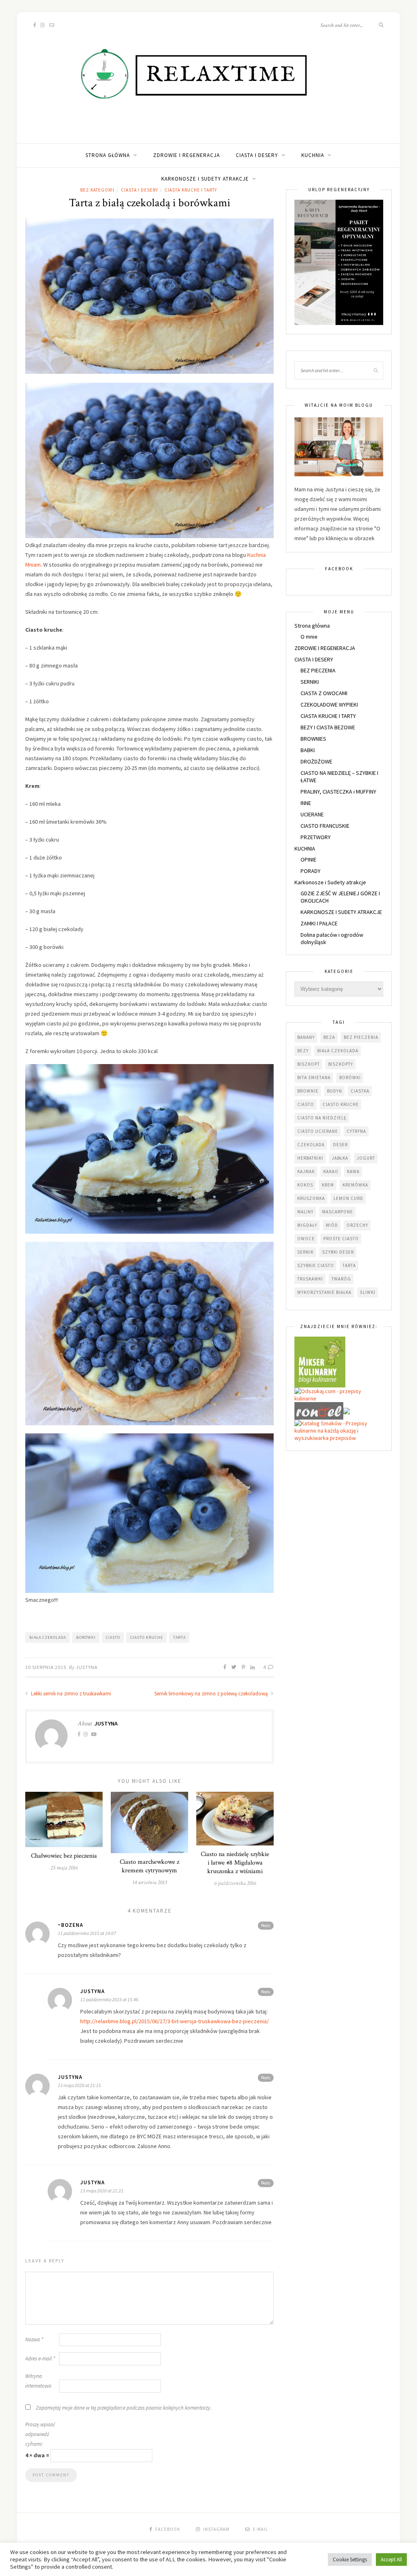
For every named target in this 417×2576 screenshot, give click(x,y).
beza (329, 1037)
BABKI (308, 750)
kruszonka (311, 1198)
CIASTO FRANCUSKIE (325, 826)
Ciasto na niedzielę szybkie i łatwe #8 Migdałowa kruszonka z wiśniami (235, 1863)
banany (306, 1037)
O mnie (309, 637)
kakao (331, 1171)
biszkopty (341, 1064)
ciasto (113, 1637)
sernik (305, 1252)
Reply (266, 1925)
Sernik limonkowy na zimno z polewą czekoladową (212, 1694)
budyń (335, 1091)
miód (332, 1225)
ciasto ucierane (318, 1131)
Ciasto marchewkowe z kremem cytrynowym (149, 1866)
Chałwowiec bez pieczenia (64, 1856)
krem (328, 1185)
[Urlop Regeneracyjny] (339, 262)
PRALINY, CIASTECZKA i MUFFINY (338, 792)
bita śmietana (314, 1078)
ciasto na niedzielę (322, 1118)
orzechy (357, 1225)
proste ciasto (341, 1239)
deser (340, 1145)
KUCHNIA (313, 155)
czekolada (311, 1145)
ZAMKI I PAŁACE (319, 923)
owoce (306, 1239)
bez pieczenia (361, 1037)
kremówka (355, 1185)
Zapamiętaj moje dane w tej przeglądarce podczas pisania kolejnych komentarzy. (124, 2408)
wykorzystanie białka (324, 1292)
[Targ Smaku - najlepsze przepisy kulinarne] (347, 1410)
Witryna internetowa (38, 2381)
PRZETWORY (316, 837)
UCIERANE (312, 814)
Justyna (87, 1667)
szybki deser (338, 1252)
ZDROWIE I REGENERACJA (187, 155)
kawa (353, 1171)
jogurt (366, 1158)
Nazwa (34, 2339)
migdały (307, 1225)
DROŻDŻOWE (316, 761)
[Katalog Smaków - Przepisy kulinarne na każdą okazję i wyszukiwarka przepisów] (339, 1430)
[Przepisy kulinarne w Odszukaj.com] (339, 1394)
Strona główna (108, 155)
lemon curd (348, 1198)
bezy (303, 1051)
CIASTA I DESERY (257, 155)
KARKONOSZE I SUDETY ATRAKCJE (341, 912)
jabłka (340, 1158)
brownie (308, 1091)
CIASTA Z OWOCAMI (324, 693)
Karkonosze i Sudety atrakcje (205, 179)
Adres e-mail (40, 2359)
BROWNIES (313, 739)
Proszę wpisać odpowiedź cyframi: (40, 2434)
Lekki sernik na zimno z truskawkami (70, 1694)
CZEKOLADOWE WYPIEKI (329, 705)
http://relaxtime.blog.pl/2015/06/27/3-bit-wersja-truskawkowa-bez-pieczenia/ (174, 2021)
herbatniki (310, 1158)
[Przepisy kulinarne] (320, 1361)
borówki (86, 1637)
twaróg (341, 1279)
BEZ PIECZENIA (318, 670)
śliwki (368, 1292)
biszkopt (308, 1064)
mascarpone (338, 1212)
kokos (305, 1185)
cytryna (356, 1131)
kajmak (306, 1171)
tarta (179, 1637)
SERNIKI (310, 682)
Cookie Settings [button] (350, 2560)
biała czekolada (48, 1637)
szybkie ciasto (316, 1265)
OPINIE (308, 859)
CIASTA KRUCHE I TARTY (328, 716)
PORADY (311, 871)
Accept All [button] (391, 2560)
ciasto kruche (147, 1637)
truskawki (310, 1279)
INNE (306, 803)
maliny (305, 1212)
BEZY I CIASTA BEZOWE (328, 727)
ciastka (360, 1091)
